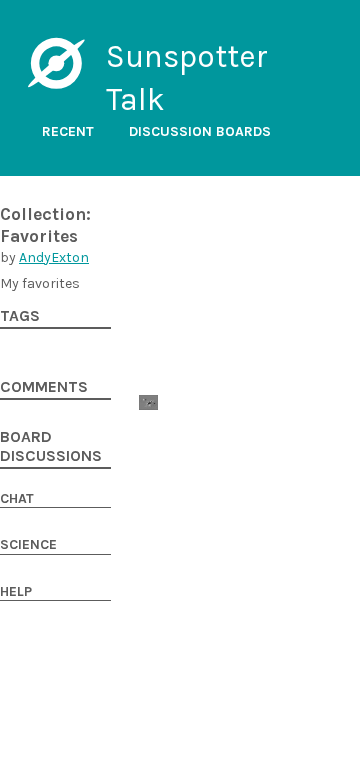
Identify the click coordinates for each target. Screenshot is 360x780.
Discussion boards (200, 131)
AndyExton (54, 257)
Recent (68, 131)
